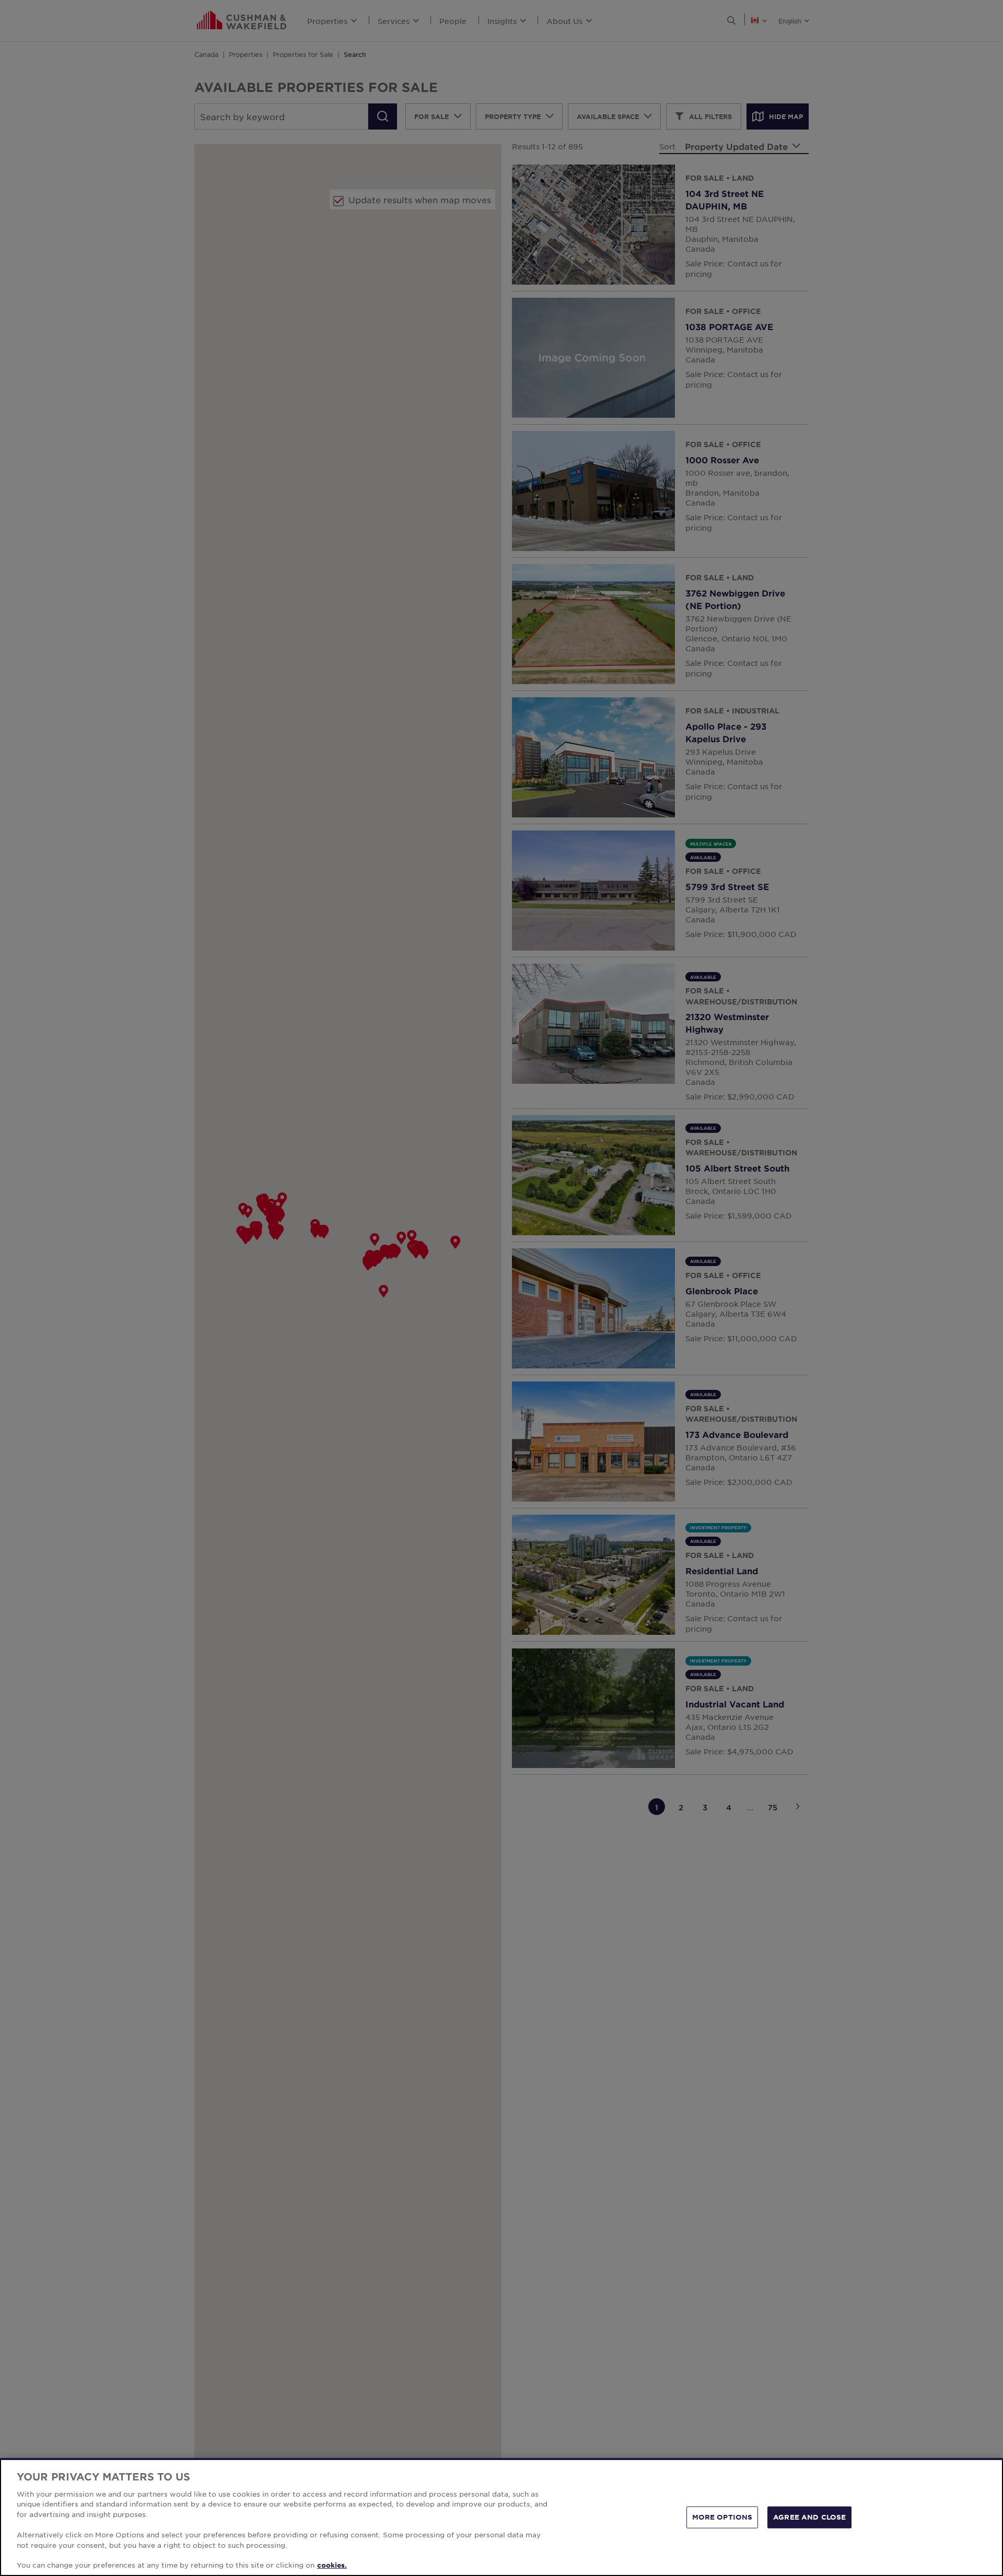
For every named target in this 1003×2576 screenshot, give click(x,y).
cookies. (332, 2565)
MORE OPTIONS (722, 2517)
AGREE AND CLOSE (809, 2517)
